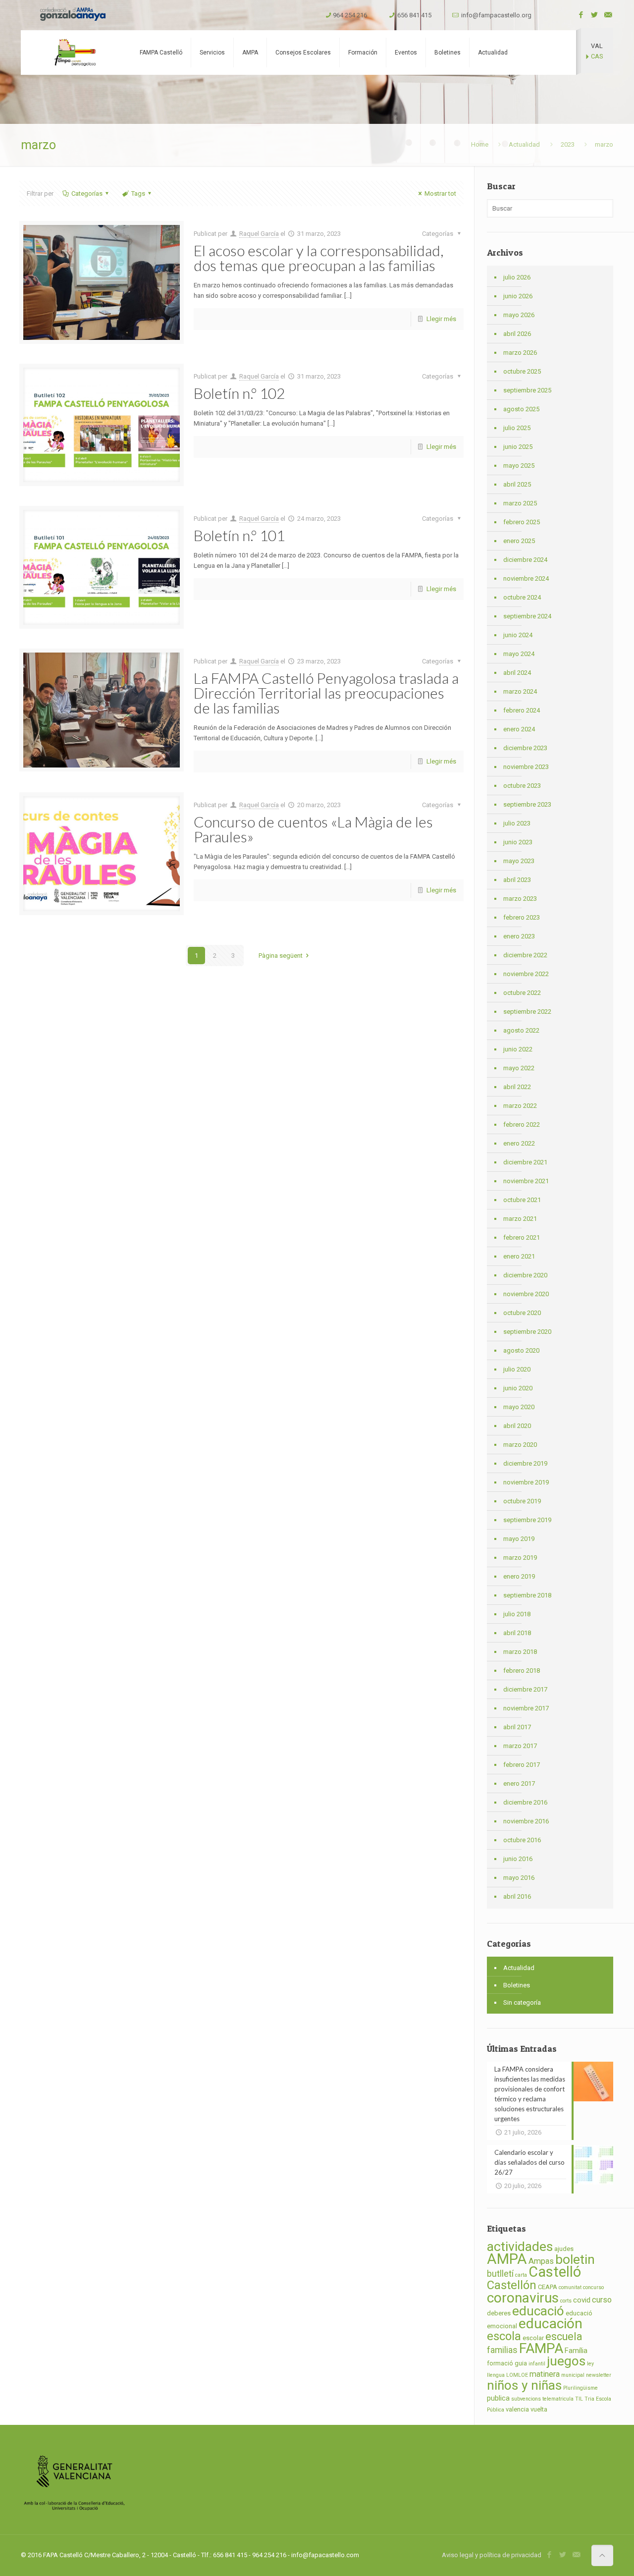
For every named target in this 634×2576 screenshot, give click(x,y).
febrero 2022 (522, 1124)
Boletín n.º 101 (239, 535)
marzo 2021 (520, 1219)
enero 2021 (519, 1256)
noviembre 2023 (526, 767)
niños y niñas (524, 2385)
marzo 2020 (520, 1445)
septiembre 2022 (527, 1012)
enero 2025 (519, 541)
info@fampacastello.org (496, 15)
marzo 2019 (520, 1558)
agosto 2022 (521, 1030)
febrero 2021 (522, 1237)
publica (498, 2398)
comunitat (570, 2287)
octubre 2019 (522, 1501)
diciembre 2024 (525, 560)
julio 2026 (517, 277)
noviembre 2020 (526, 1294)
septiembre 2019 (527, 1520)
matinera (545, 2374)
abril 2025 (517, 484)
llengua (496, 2375)
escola (504, 2336)
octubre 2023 (522, 786)
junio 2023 (518, 842)
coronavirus (523, 2298)
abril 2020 (517, 1426)
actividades (520, 2247)
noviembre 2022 (526, 974)
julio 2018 (517, 1614)
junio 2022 (518, 1049)
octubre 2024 (522, 597)
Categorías (87, 193)
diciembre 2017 (525, 1689)
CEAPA (548, 2287)
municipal (573, 2375)
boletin (575, 2259)
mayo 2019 (519, 1539)
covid (582, 2300)
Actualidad (524, 144)
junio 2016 (518, 1859)
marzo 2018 (520, 1652)
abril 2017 (517, 1727)
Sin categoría (522, 2002)
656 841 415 (414, 15)
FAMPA (541, 2348)
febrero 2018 (522, 1671)
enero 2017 (519, 1783)
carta (521, 2275)
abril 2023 (517, 880)
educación (551, 2324)
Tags (138, 193)
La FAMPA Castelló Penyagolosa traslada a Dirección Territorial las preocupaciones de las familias (326, 693)
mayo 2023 (519, 861)
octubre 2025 (522, 371)
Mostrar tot (440, 193)
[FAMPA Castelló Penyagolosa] (74, 53)
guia (521, 2363)
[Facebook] (581, 15)
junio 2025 (518, 447)
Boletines (517, 1985)
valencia (517, 2409)
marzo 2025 (520, 503)
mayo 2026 (519, 315)
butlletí (500, 2274)
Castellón (512, 2285)
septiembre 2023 (527, 804)
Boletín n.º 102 (239, 393)
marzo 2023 (520, 899)
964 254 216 (350, 15)
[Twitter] (595, 15)
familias (502, 2350)
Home (480, 144)
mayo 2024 (519, 654)
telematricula (558, 2399)
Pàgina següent (281, 956)
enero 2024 (519, 729)
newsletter (599, 2375)
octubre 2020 (522, 1313)
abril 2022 (517, 1087)
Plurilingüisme (581, 2388)
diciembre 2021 (525, 1162)
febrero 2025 (522, 522)
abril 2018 (517, 1633)
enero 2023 (519, 936)
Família (576, 2351)
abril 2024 (517, 673)
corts (566, 2301)
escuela (564, 2336)
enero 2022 (519, 1143)
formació (500, 2363)
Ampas (541, 2261)
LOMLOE (517, 2375)
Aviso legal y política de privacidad (492, 2555)
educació (538, 2311)
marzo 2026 (520, 353)
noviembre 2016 (526, 1821)
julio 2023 (517, 823)
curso (602, 2300)
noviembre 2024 (526, 578)
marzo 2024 (520, 691)
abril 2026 (517, 334)
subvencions (526, 2399)
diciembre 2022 (525, 955)
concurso (593, 2287)
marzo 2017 (520, 1746)
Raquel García (259, 234)
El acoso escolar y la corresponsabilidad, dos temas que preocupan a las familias (318, 258)
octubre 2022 (522, 993)
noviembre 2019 (526, 1482)
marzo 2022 (520, 1106)
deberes (499, 2313)
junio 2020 (518, 1388)
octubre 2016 (522, 1840)
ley (590, 2364)
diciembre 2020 (525, 1275)
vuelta (539, 2409)
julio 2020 (517, 1369)
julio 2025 (517, 428)
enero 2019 (519, 1576)
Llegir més (441, 319)
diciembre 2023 (525, 748)
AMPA (507, 2259)
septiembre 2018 (527, 1595)
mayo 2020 (519, 1407)
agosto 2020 (521, 1350)
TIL (579, 2399)
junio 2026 (518, 296)
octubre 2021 (522, 1200)
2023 (568, 144)
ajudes (564, 2249)
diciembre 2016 (525, 1802)
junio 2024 (518, 635)
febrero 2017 (522, 1765)
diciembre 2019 (525, 1463)
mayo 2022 (519, 1068)
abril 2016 (517, 1896)
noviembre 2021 (526, 1181)
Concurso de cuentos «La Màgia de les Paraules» (313, 829)
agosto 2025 (521, 409)
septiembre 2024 (527, 616)
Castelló (555, 2272)
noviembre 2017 (526, 1708)
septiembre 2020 (527, 1332)
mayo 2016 (519, 1878)
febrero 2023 (522, 917)
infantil (537, 2364)
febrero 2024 (522, 710)
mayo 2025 (519, 466)
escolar (533, 2338)
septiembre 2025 (527, 390)
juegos (566, 2361)
